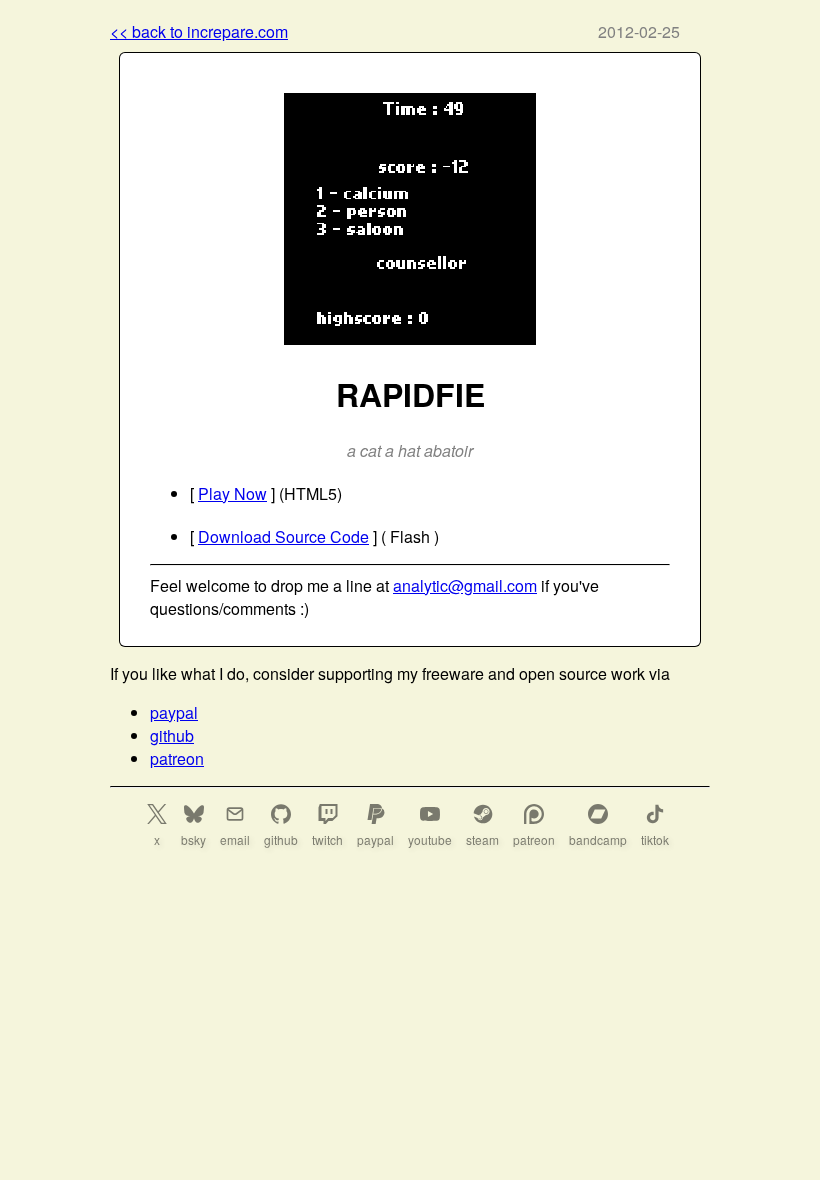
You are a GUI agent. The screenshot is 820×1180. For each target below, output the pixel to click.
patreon (177, 758)
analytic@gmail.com (465, 585)
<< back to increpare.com (199, 31)
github (172, 735)
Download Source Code (283, 536)
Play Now (232, 493)
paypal (174, 712)
